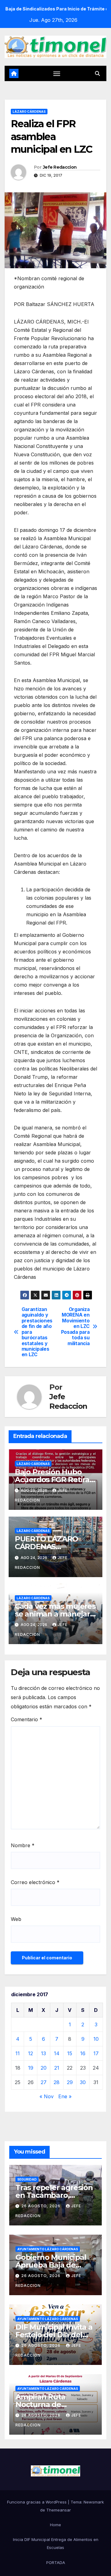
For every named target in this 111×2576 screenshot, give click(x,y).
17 (96, 2053)
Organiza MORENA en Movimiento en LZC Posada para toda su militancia (75, 1327)
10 (96, 2039)
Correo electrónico (35, 1882)
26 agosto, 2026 (41, 2206)
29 (70, 2082)
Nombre (23, 1845)
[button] (97, 73)
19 (31, 2068)
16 (83, 2053)
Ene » (65, 2096)
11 (18, 2053)
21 (57, 2068)
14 (57, 2053)
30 (83, 2082)
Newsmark (94, 2502)
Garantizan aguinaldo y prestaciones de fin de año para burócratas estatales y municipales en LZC (37, 1332)
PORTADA (56, 2562)
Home (55, 2525)
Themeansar (59, 2510)
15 (70, 2053)
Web (16, 1919)
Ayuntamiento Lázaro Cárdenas (48, 2249)
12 (31, 2053)
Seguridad (27, 2179)
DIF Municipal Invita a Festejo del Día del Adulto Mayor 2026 (54, 2335)
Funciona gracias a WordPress (37, 2502)
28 (57, 2082)
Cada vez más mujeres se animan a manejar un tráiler (55, 1614)
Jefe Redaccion (60, 167)
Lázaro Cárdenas (29, 112)
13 (43, 2053)
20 (44, 2068)
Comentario (27, 1719)
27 (44, 2082)
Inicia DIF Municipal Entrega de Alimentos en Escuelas (56, 2543)
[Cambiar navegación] (57, 73)
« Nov (47, 2096)
